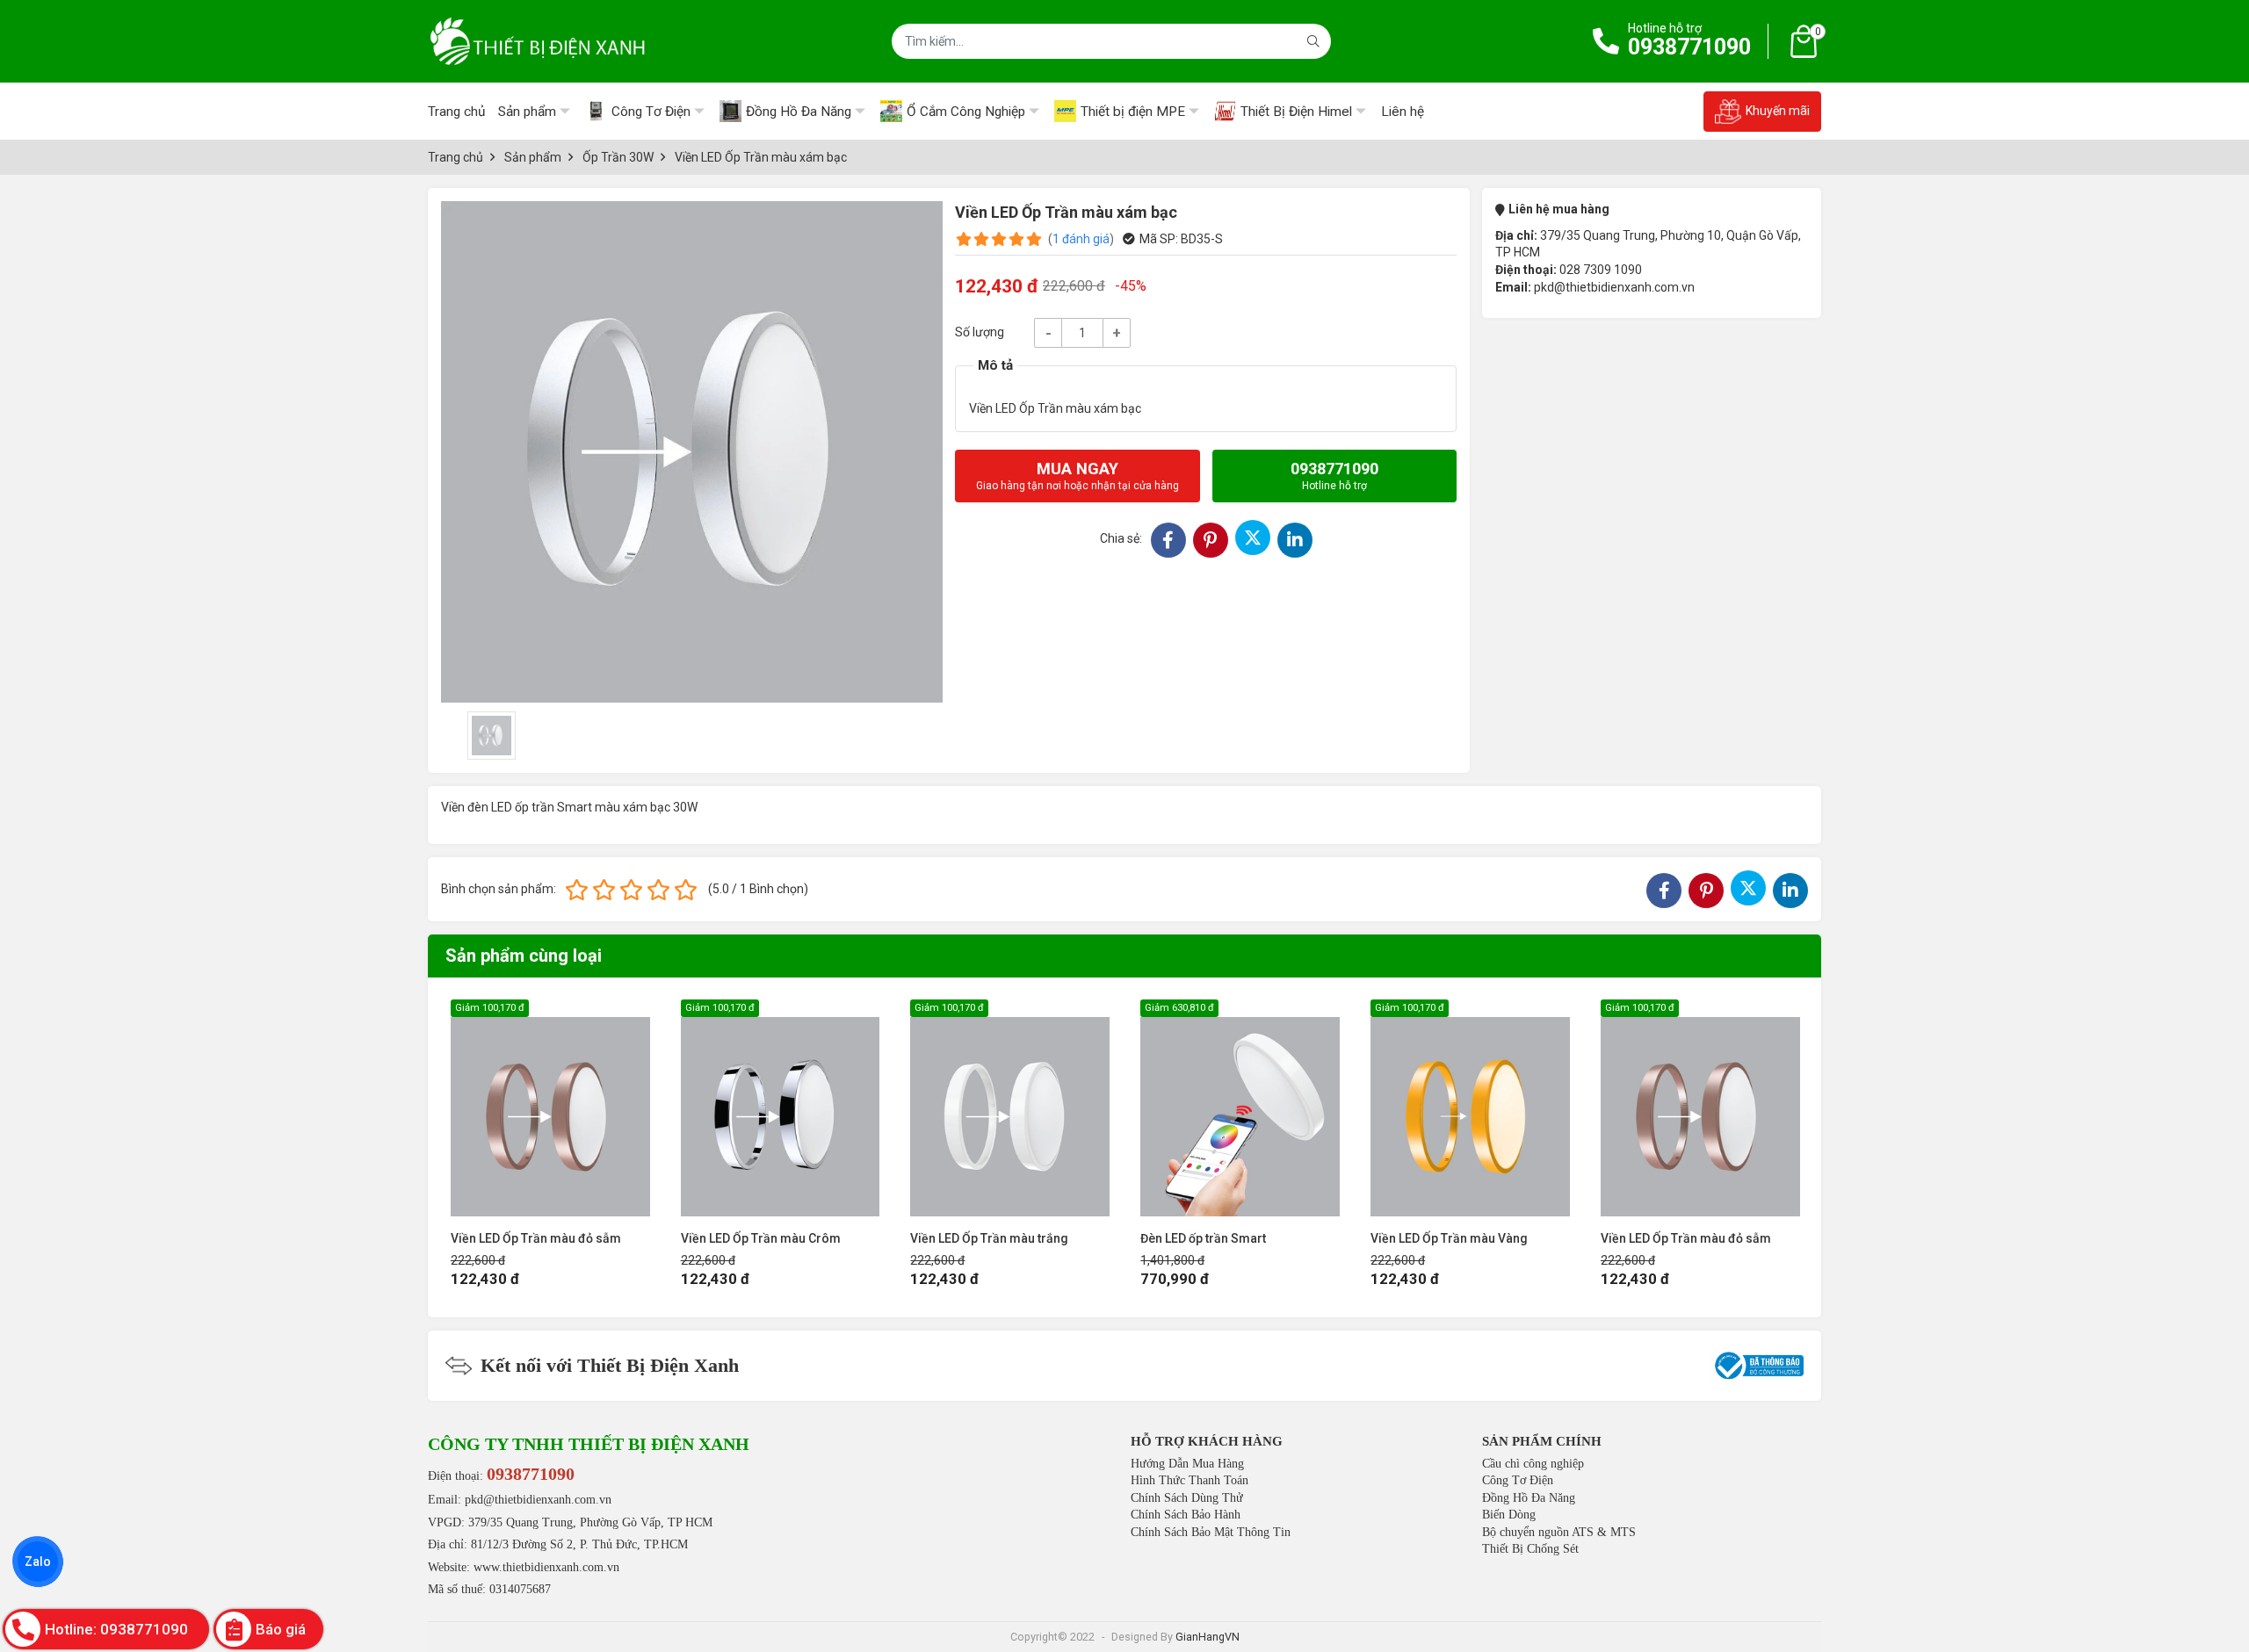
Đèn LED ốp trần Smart (1203, 1238)
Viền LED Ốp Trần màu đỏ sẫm (536, 1238)
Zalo (38, 1562)
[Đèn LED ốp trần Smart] (1240, 1108)
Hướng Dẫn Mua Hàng (1187, 1464)
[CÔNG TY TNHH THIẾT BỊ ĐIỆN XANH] (538, 41)
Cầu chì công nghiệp (1533, 1464)
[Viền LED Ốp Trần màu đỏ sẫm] (550, 1108)
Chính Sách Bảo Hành (1186, 1515)
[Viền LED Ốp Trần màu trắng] (1010, 1108)
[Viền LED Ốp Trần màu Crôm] (781, 1108)
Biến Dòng (1509, 1515)
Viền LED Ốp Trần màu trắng (989, 1238)
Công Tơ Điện (1518, 1480)
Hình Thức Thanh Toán (1190, 1480)
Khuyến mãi (1778, 111)
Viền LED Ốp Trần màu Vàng (1449, 1238)
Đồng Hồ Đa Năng (1529, 1498)
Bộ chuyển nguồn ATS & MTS (1559, 1532)
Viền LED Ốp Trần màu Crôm (761, 1238)
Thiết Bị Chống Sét (1530, 1549)
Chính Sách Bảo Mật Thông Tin (1211, 1532)
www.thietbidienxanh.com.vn (546, 1567)
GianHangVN (1208, 1637)
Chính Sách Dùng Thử (1187, 1498)
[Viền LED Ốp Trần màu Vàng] (1470, 1108)
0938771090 (1689, 47)
